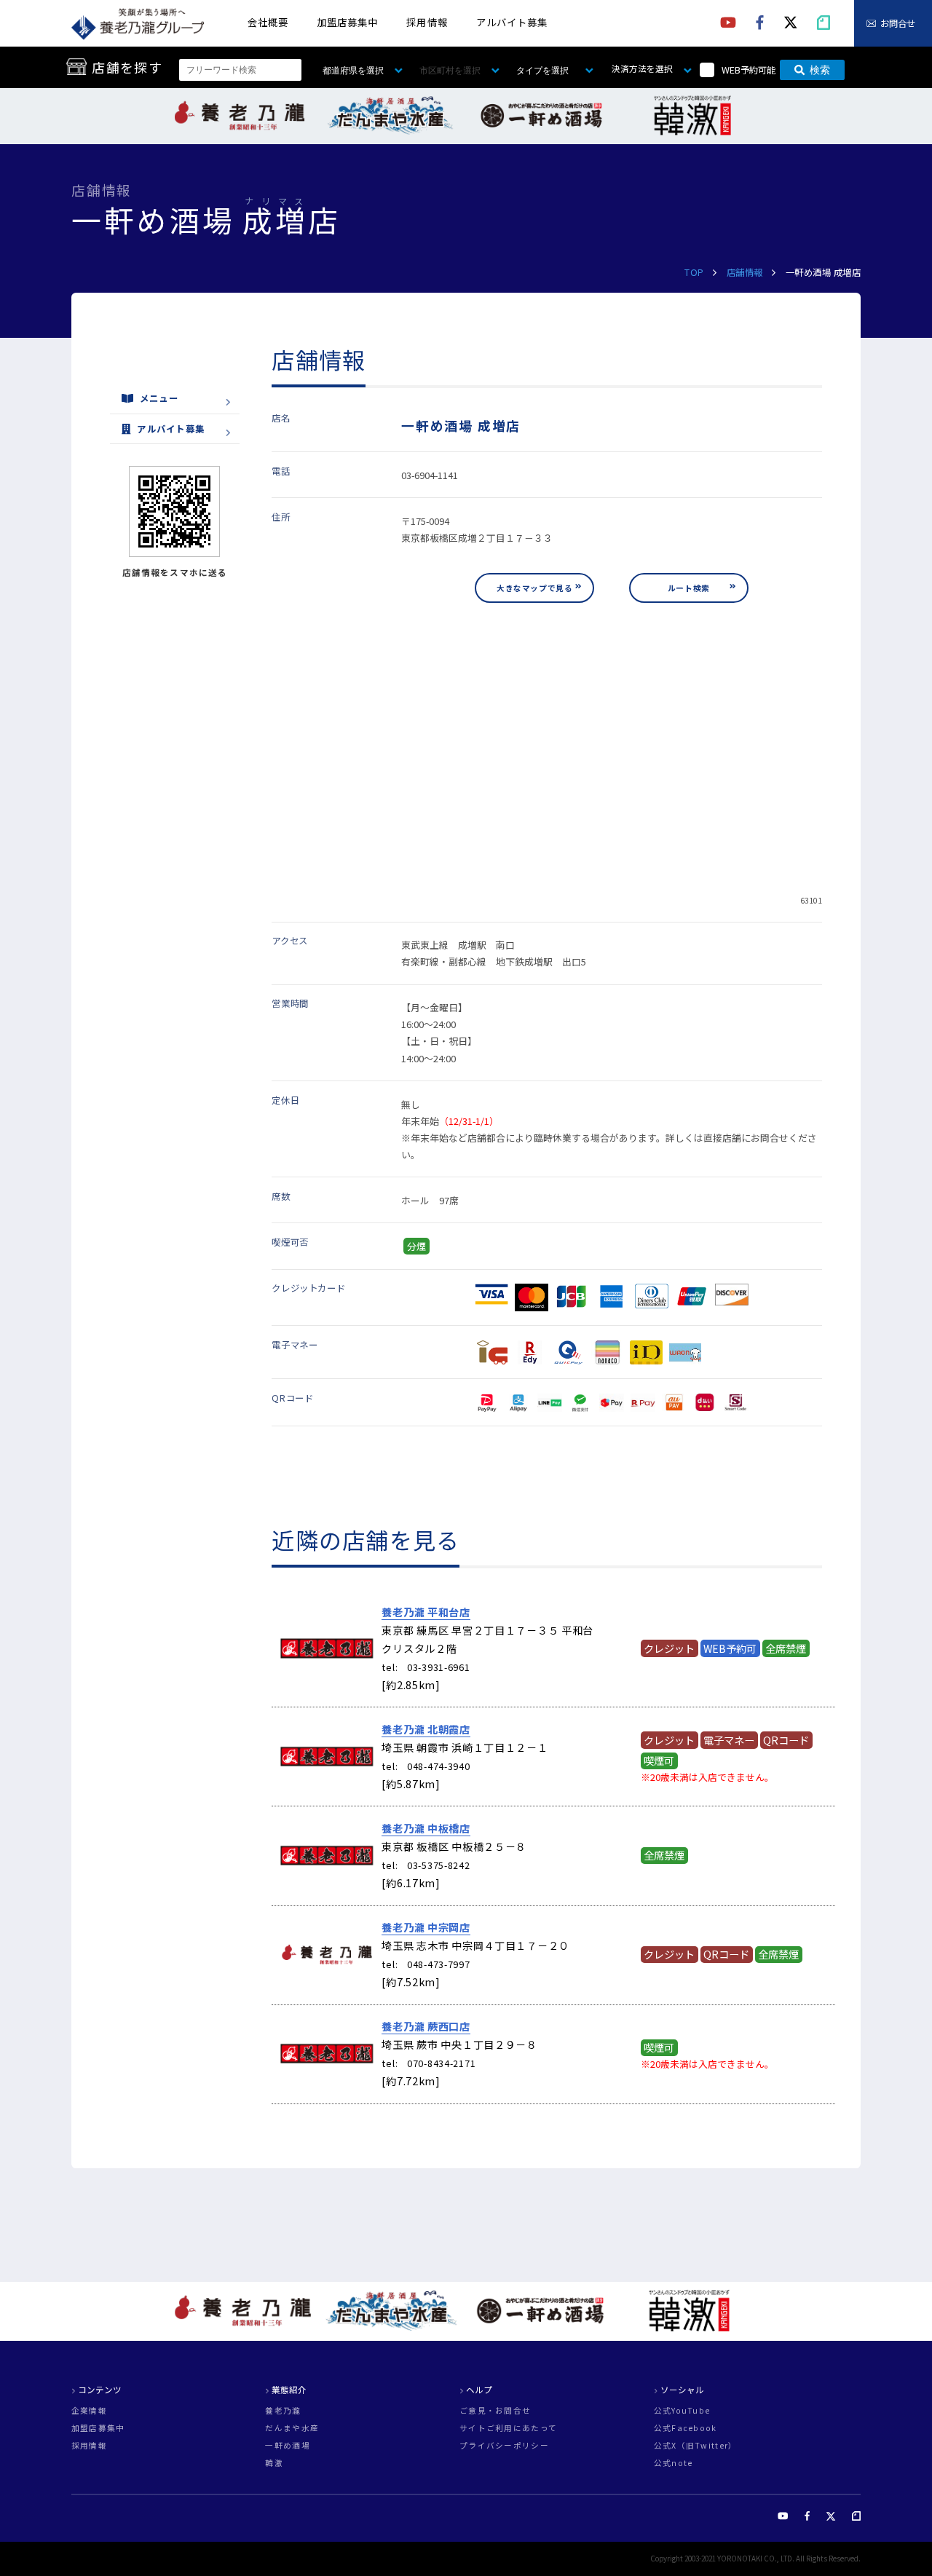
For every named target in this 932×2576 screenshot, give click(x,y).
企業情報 (89, 2411)
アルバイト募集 (512, 22)
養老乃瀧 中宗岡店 (426, 1927)
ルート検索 (689, 588)
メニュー (159, 398)
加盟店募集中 (347, 22)
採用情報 (427, 22)
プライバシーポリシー (504, 2446)
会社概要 (268, 22)
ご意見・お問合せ (495, 2411)
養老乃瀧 (283, 2411)
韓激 (274, 2464)
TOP (694, 272)
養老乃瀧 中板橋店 (426, 1828)
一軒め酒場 (287, 2446)
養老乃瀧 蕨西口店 (426, 2026)
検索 (820, 70)
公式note (674, 2464)
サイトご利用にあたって (508, 2429)
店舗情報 (745, 272)
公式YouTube (682, 2411)
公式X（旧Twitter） (696, 2446)
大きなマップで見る (534, 588)
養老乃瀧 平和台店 (426, 1612)
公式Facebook (686, 2429)
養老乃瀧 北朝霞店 (426, 1729)
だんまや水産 (292, 2429)
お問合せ (898, 23)
